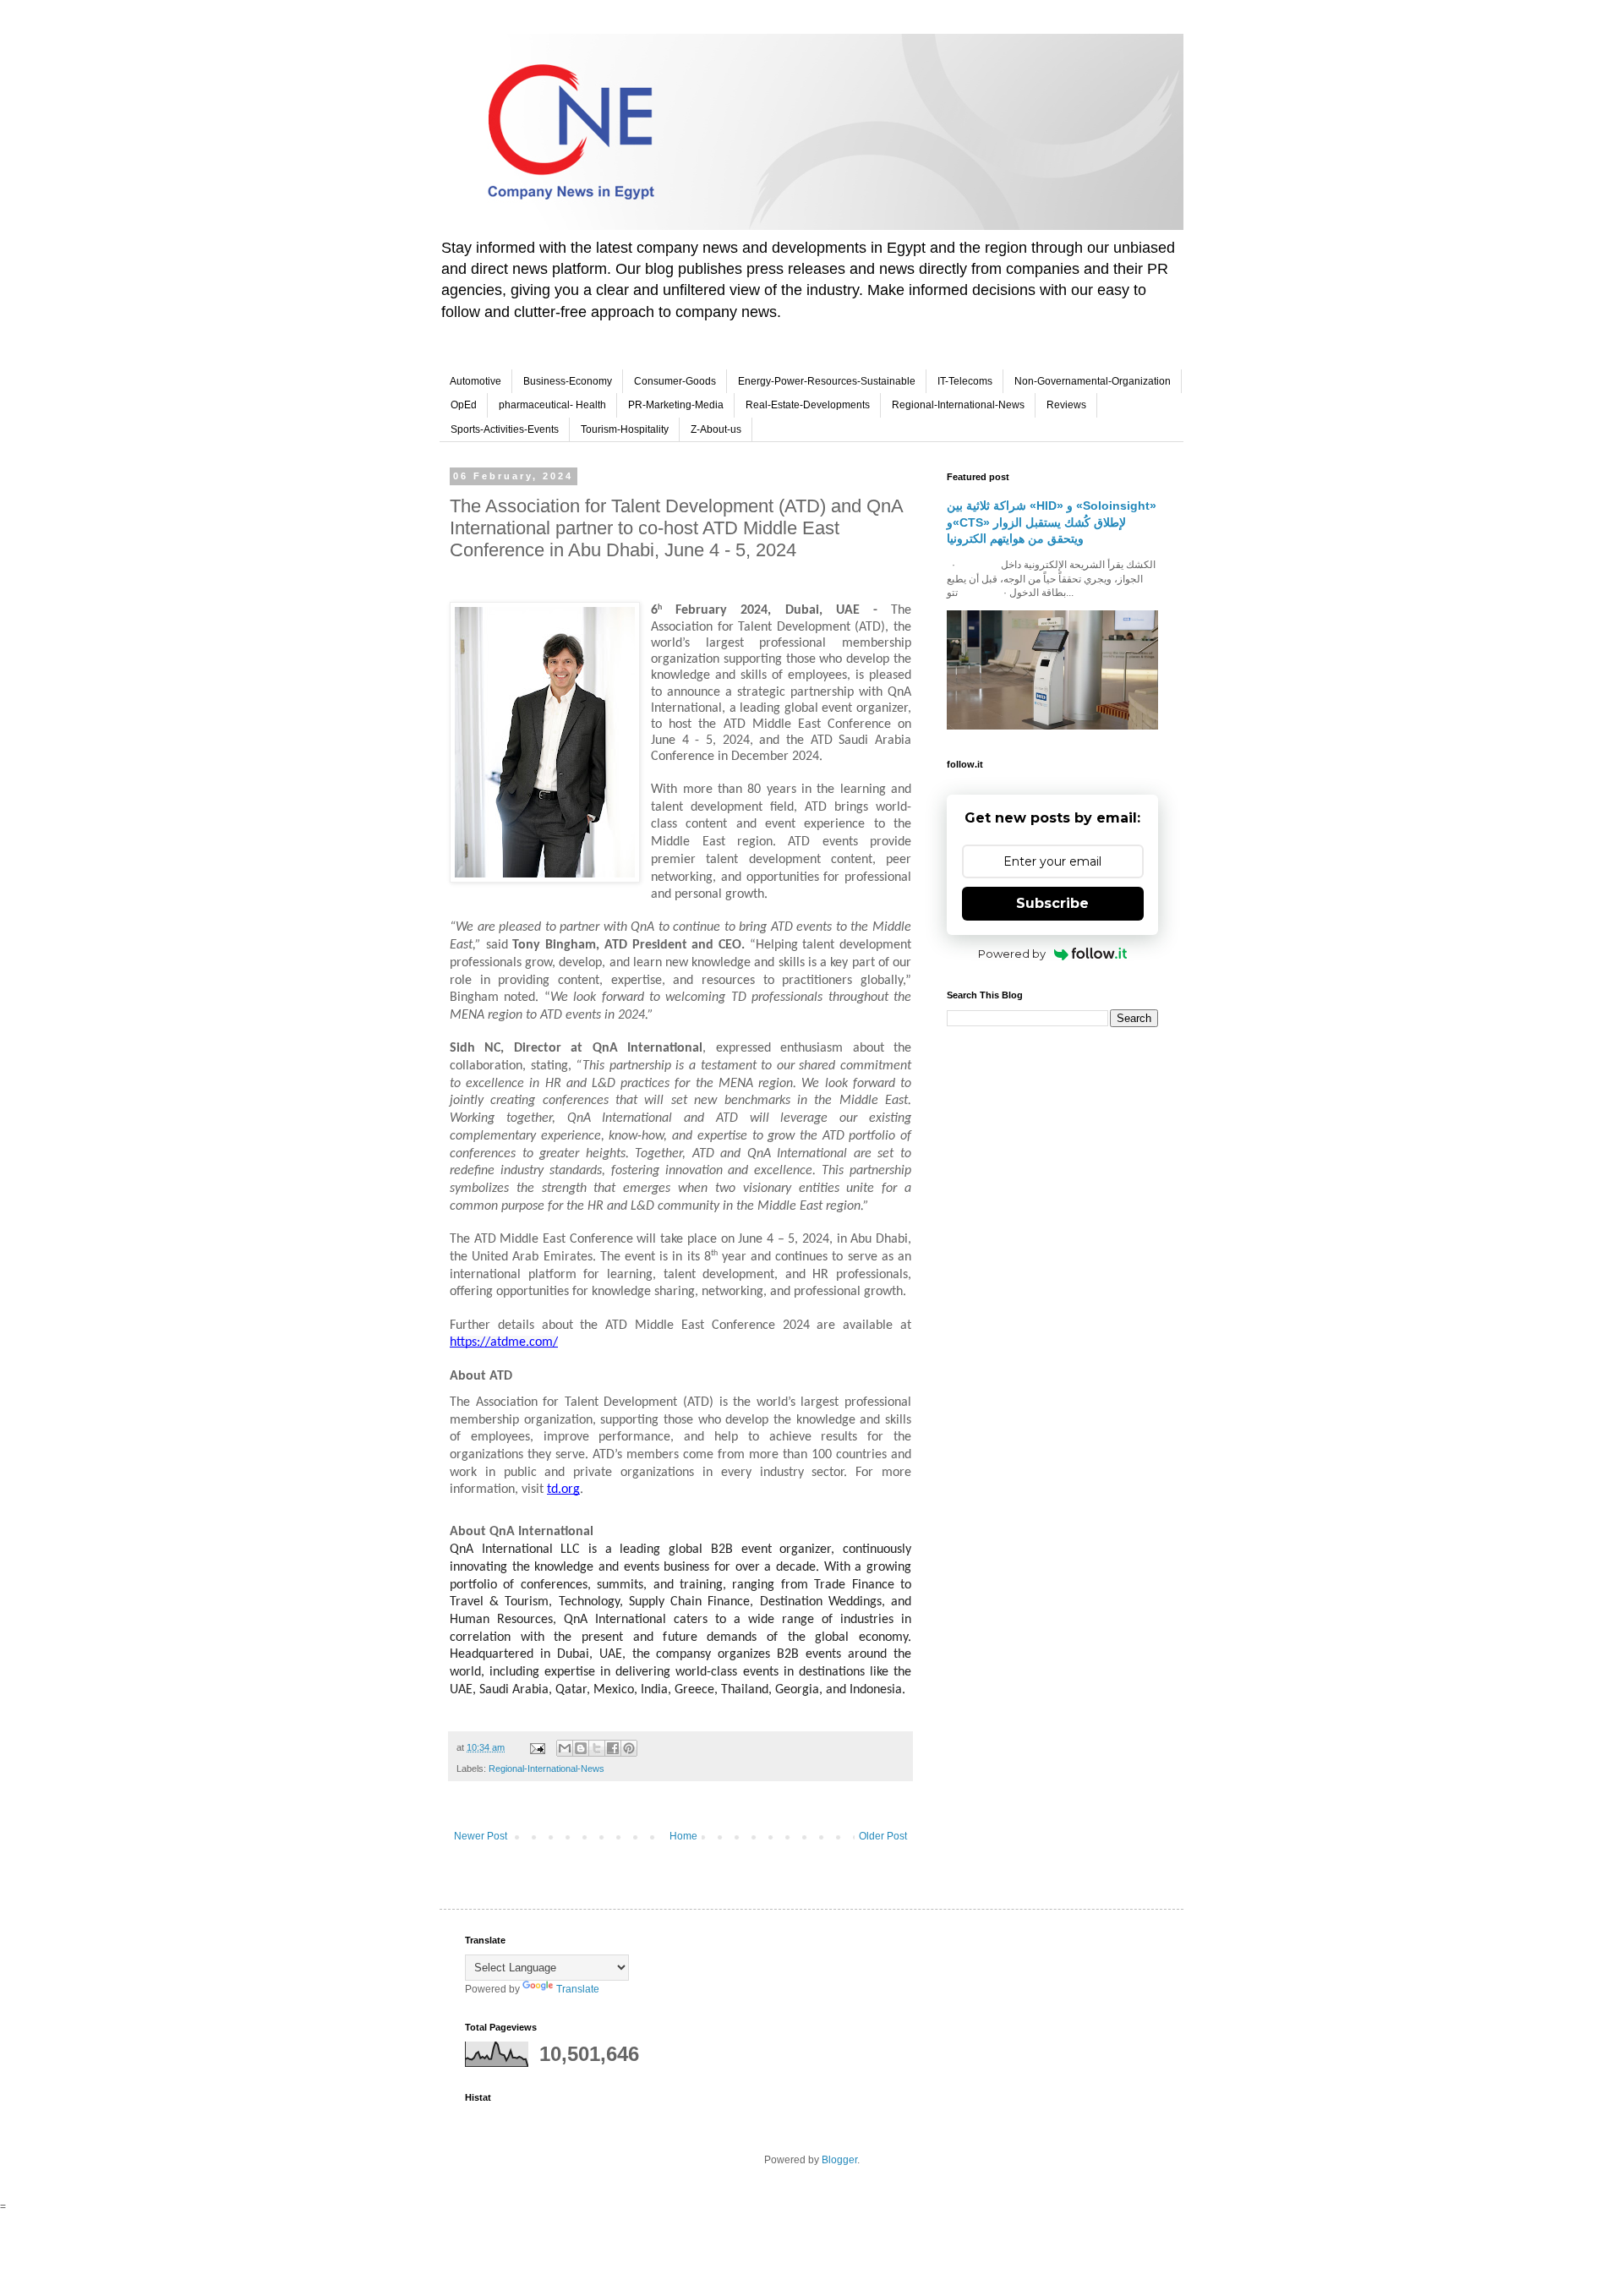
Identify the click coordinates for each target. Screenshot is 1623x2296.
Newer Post (481, 1836)
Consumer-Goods (675, 381)
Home (683, 1836)
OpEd (464, 405)
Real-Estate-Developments (808, 405)
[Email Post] (537, 1747)
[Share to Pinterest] (629, 1748)
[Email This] (565, 1748)
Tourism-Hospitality (625, 429)
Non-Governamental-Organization (1093, 381)
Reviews (1066, 405)
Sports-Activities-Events (505, 429)
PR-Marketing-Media (676, 405)
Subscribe (1052, 903)
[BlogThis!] (581, 1748)
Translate (578, 1989)
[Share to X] (597, 1748)
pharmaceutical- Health (552, 405)
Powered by (1012, 954)
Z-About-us (716, 429)
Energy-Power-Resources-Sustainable (827, 381)
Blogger (839, 2160)
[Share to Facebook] (613, 1748)
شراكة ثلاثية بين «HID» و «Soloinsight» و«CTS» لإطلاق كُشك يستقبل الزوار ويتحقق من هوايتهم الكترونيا (1052, 522)
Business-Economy (568, 381)
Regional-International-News (958, 405)
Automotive (475, 381)
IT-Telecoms (965, 381)
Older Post (883, 1836)
